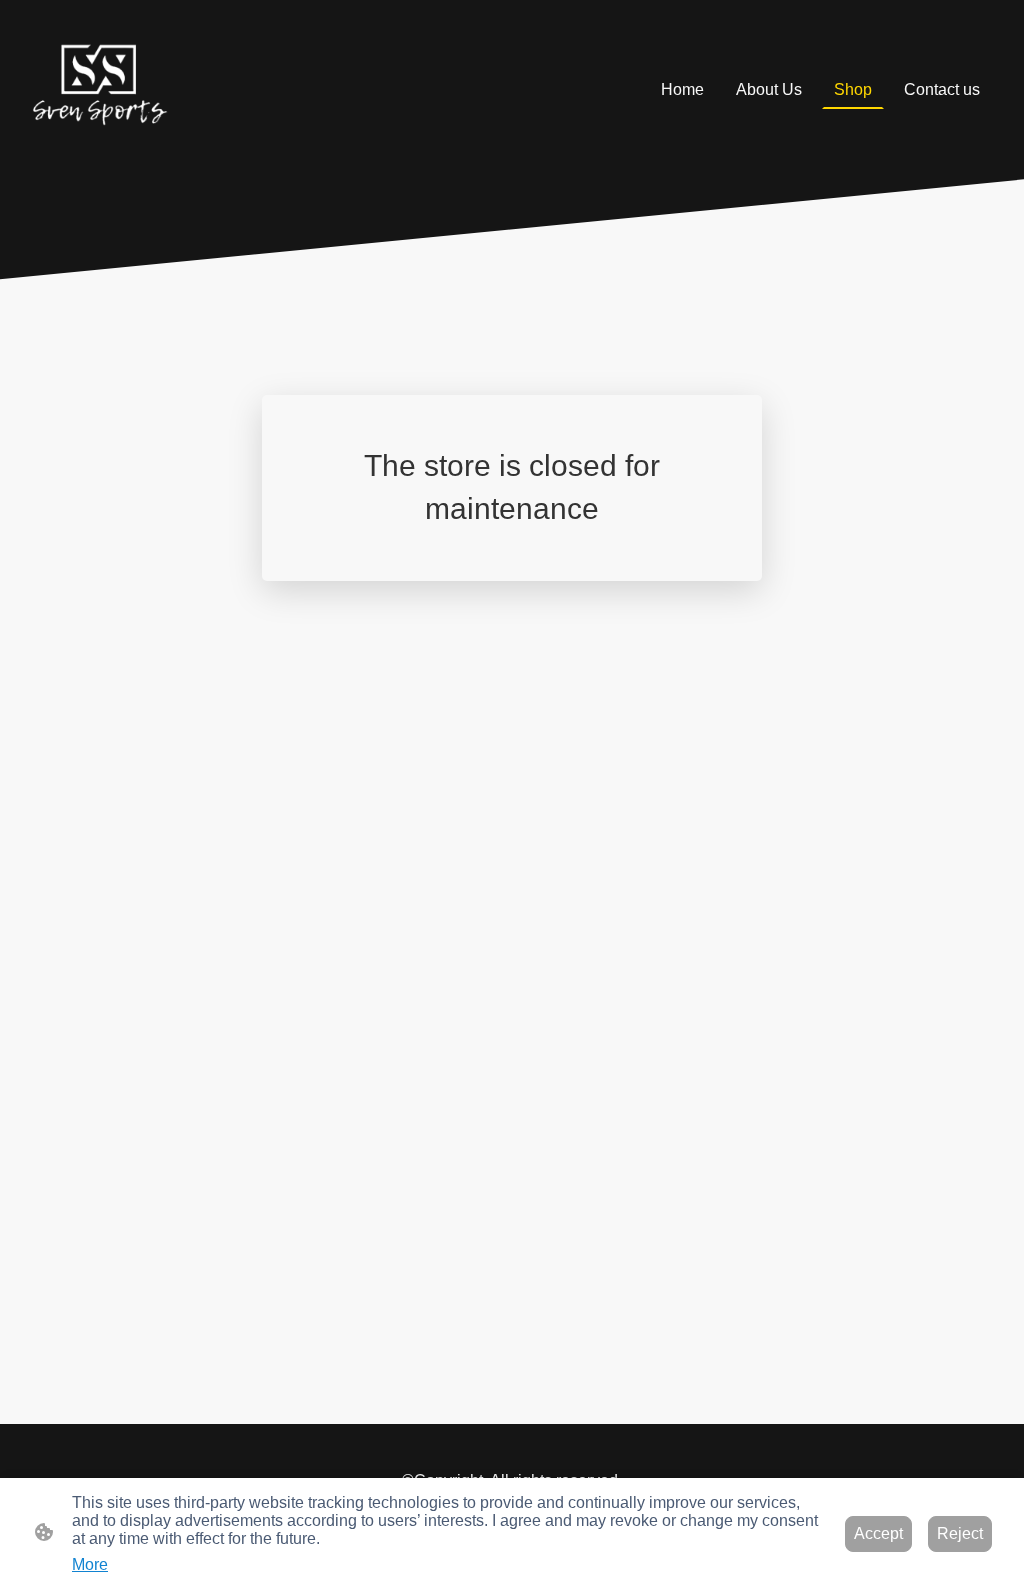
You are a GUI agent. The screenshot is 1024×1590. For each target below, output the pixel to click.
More (90, 1564)
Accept (878, 1533)
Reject (960, 1533)
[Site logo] (98, 89)
